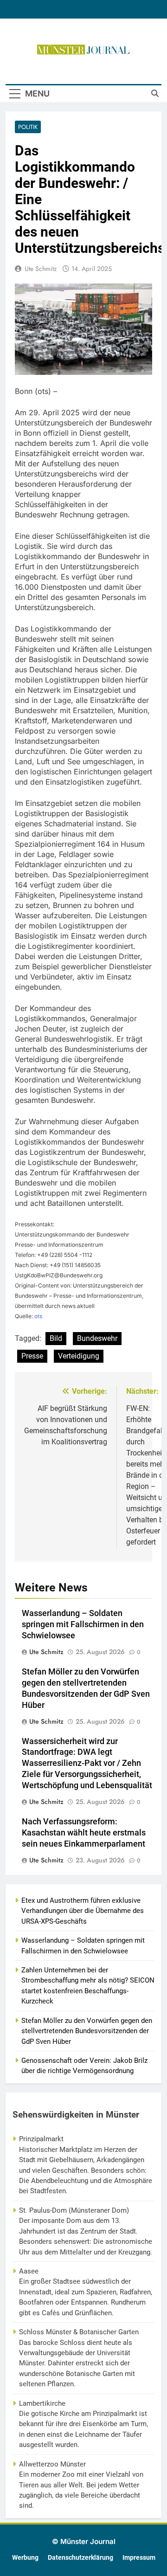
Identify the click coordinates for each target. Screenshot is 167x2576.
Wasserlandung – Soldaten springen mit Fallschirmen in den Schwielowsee (83, 1624)
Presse (32, 1356)
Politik (28, 127)
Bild (56, 1338)
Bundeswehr (97, 1338)
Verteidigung (79, 1356)
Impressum (139, 2558)
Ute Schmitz (41, 269)
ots (38, 1316)
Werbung (25, 2558)
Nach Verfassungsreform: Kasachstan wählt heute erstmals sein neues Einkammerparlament (84, 1833)
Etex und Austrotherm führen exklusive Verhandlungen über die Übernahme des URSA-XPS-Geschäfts (83, 1911)
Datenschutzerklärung (80, 2558)
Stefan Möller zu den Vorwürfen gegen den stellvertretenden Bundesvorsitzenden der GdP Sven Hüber (87, 2031)
